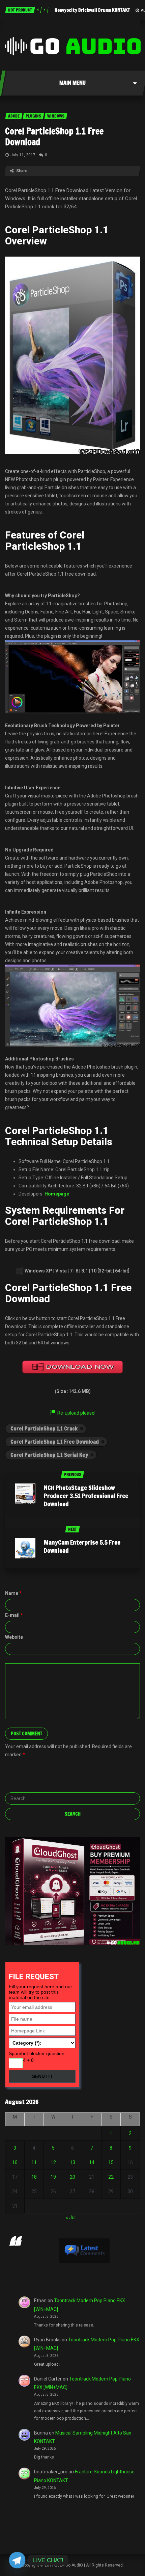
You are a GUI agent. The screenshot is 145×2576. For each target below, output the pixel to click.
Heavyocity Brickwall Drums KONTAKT (92, 10)
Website (14, 1637)
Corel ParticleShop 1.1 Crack (44, 1428)
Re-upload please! (76, 1413)
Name (13, 1593)
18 (34, 2177)
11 (34, 2162)
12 (53, 2162)
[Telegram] (17, 2560)
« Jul (71, 2217)
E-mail (14, 1615)
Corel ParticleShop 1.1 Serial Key (49, 1455)
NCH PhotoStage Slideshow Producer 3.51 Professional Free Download (86, 1496)
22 (111, 2177)
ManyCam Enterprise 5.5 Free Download (82, 1546)
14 (92, 2162)
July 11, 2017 (23, 155)
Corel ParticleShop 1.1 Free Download (54, 137)
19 (53, 2177)
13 (72, 2162)
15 (111, 2162)
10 (15, 2162)
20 (72, 2177)
